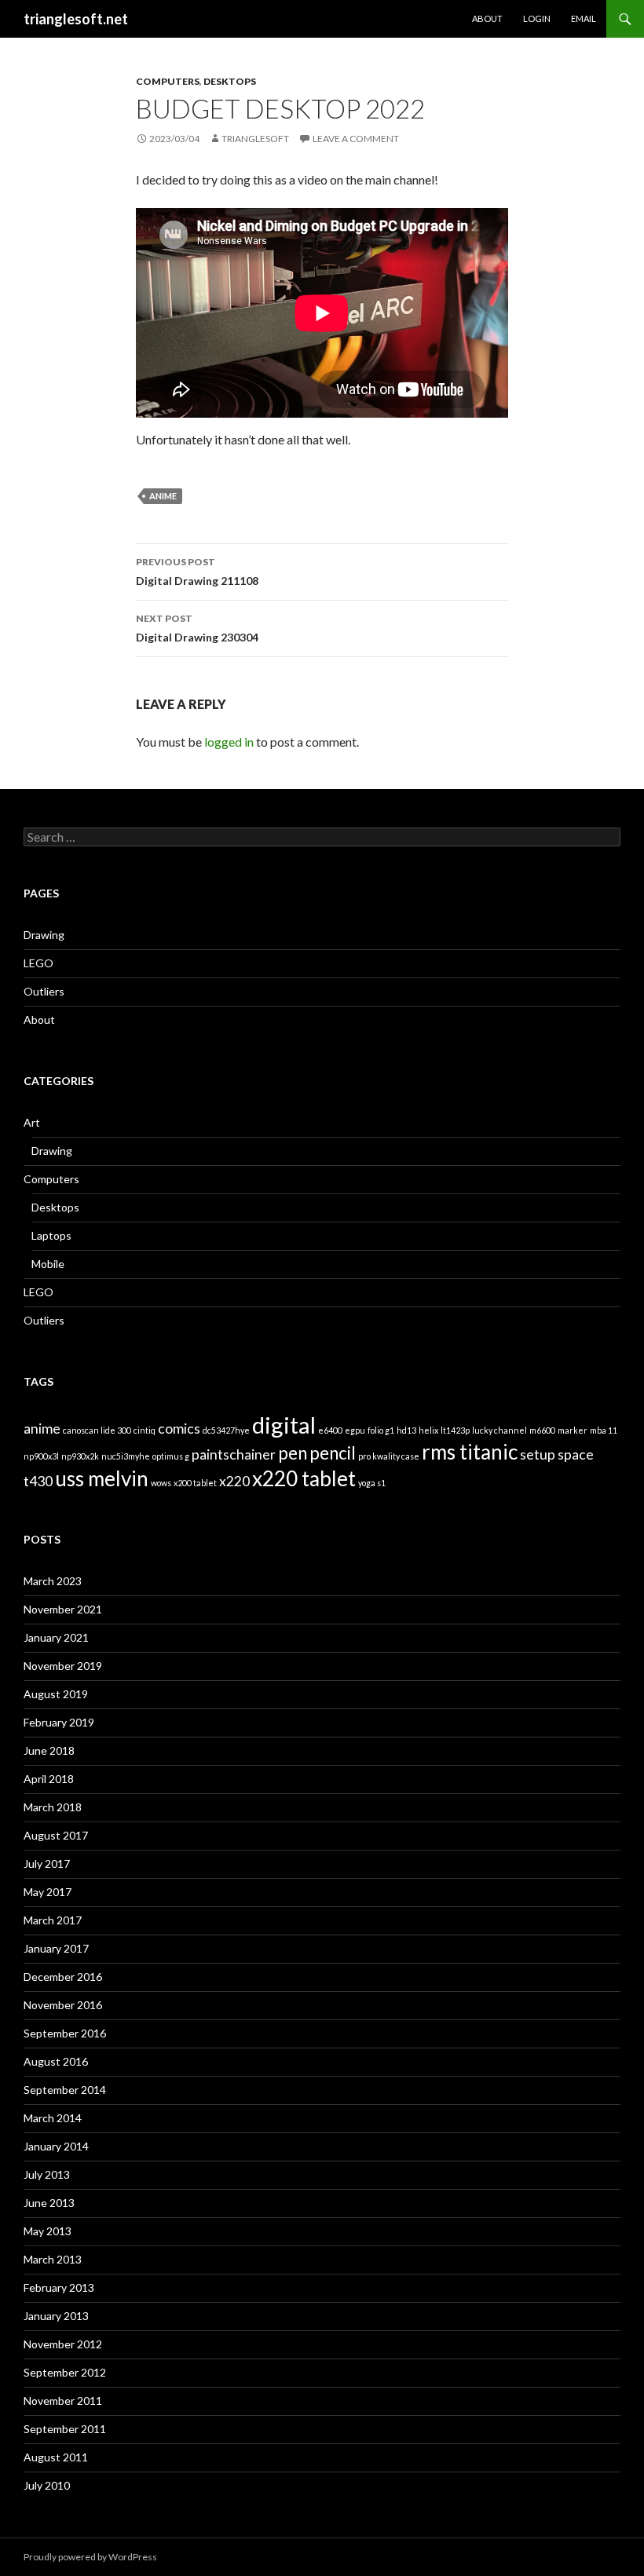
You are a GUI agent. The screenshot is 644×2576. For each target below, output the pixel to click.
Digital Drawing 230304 (197, 628)
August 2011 (56, 2457)
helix (428, 1430)
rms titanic (470, 1452)
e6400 (330, 1430)
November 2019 (63, 1666)
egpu (355, 1430)
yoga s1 (372, 1483)
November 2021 (63, 1609)
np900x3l (41, 1456)
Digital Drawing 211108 (197, 572)
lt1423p (455, 1430)
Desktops (230, 81)
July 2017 (47, 1863)
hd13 (406, 1430)
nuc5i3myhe (126, 1456)
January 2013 (56, 2316)
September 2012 (65, 2372)
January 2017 (56, 1948)
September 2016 (65, 2033)
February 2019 (59, 1722)
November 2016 (63, 2005)
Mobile (48, 1264)
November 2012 (63, 2344)
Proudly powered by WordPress (90, 2557)
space (576, 1454)
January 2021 (56, 1637)
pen (293, 1453)
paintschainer (234, 1454)
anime (163, 496)
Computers (168, 81)
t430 (38, 1481)
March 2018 (53, 1807)
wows (161, 1483)
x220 (234, 1481)
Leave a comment (356, 139)
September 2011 (65, 2429)
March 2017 (53, 1920)
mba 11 (604, 1430)
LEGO (38, 963)
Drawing (44, 935)
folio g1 (381, 1430)
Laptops (51, 1235)
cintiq (145, 1430)
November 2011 (63, 2401)
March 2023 (53, 1581)
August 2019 (56, 1694)
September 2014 (65, 2090)
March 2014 (53, 2118)
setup (538, 1454)
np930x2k (80, 1456)
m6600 (542, 1430)
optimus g (171, 1456)
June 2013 (49, 2203)
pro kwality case (389, 1456)
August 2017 (56, 1835)
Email (584, 18)
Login (537, 18)
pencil (333, 1453)
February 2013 (59, 2287)
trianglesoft (255, 139)
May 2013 (48, 2231)
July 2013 (47, 2174)
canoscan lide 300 (97, 1430)
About (487, 18)
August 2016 (56, 2061)
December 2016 (63, 1977)
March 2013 (53, 2259)
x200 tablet (195, 1483)
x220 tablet (304, 1478)
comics (179, 1429)
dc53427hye (226, 1430)
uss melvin (102, 1478)
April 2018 (49, 1779)
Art (32, 1122)
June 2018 (49, 1750)
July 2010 (47, 2485)
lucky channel (499, 1430)
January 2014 (56, 2146)
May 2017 (48, 1892)
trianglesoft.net (76, 19)
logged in (229, 742)
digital (284, 1425)
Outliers (44, 991)
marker (573, 1430)
